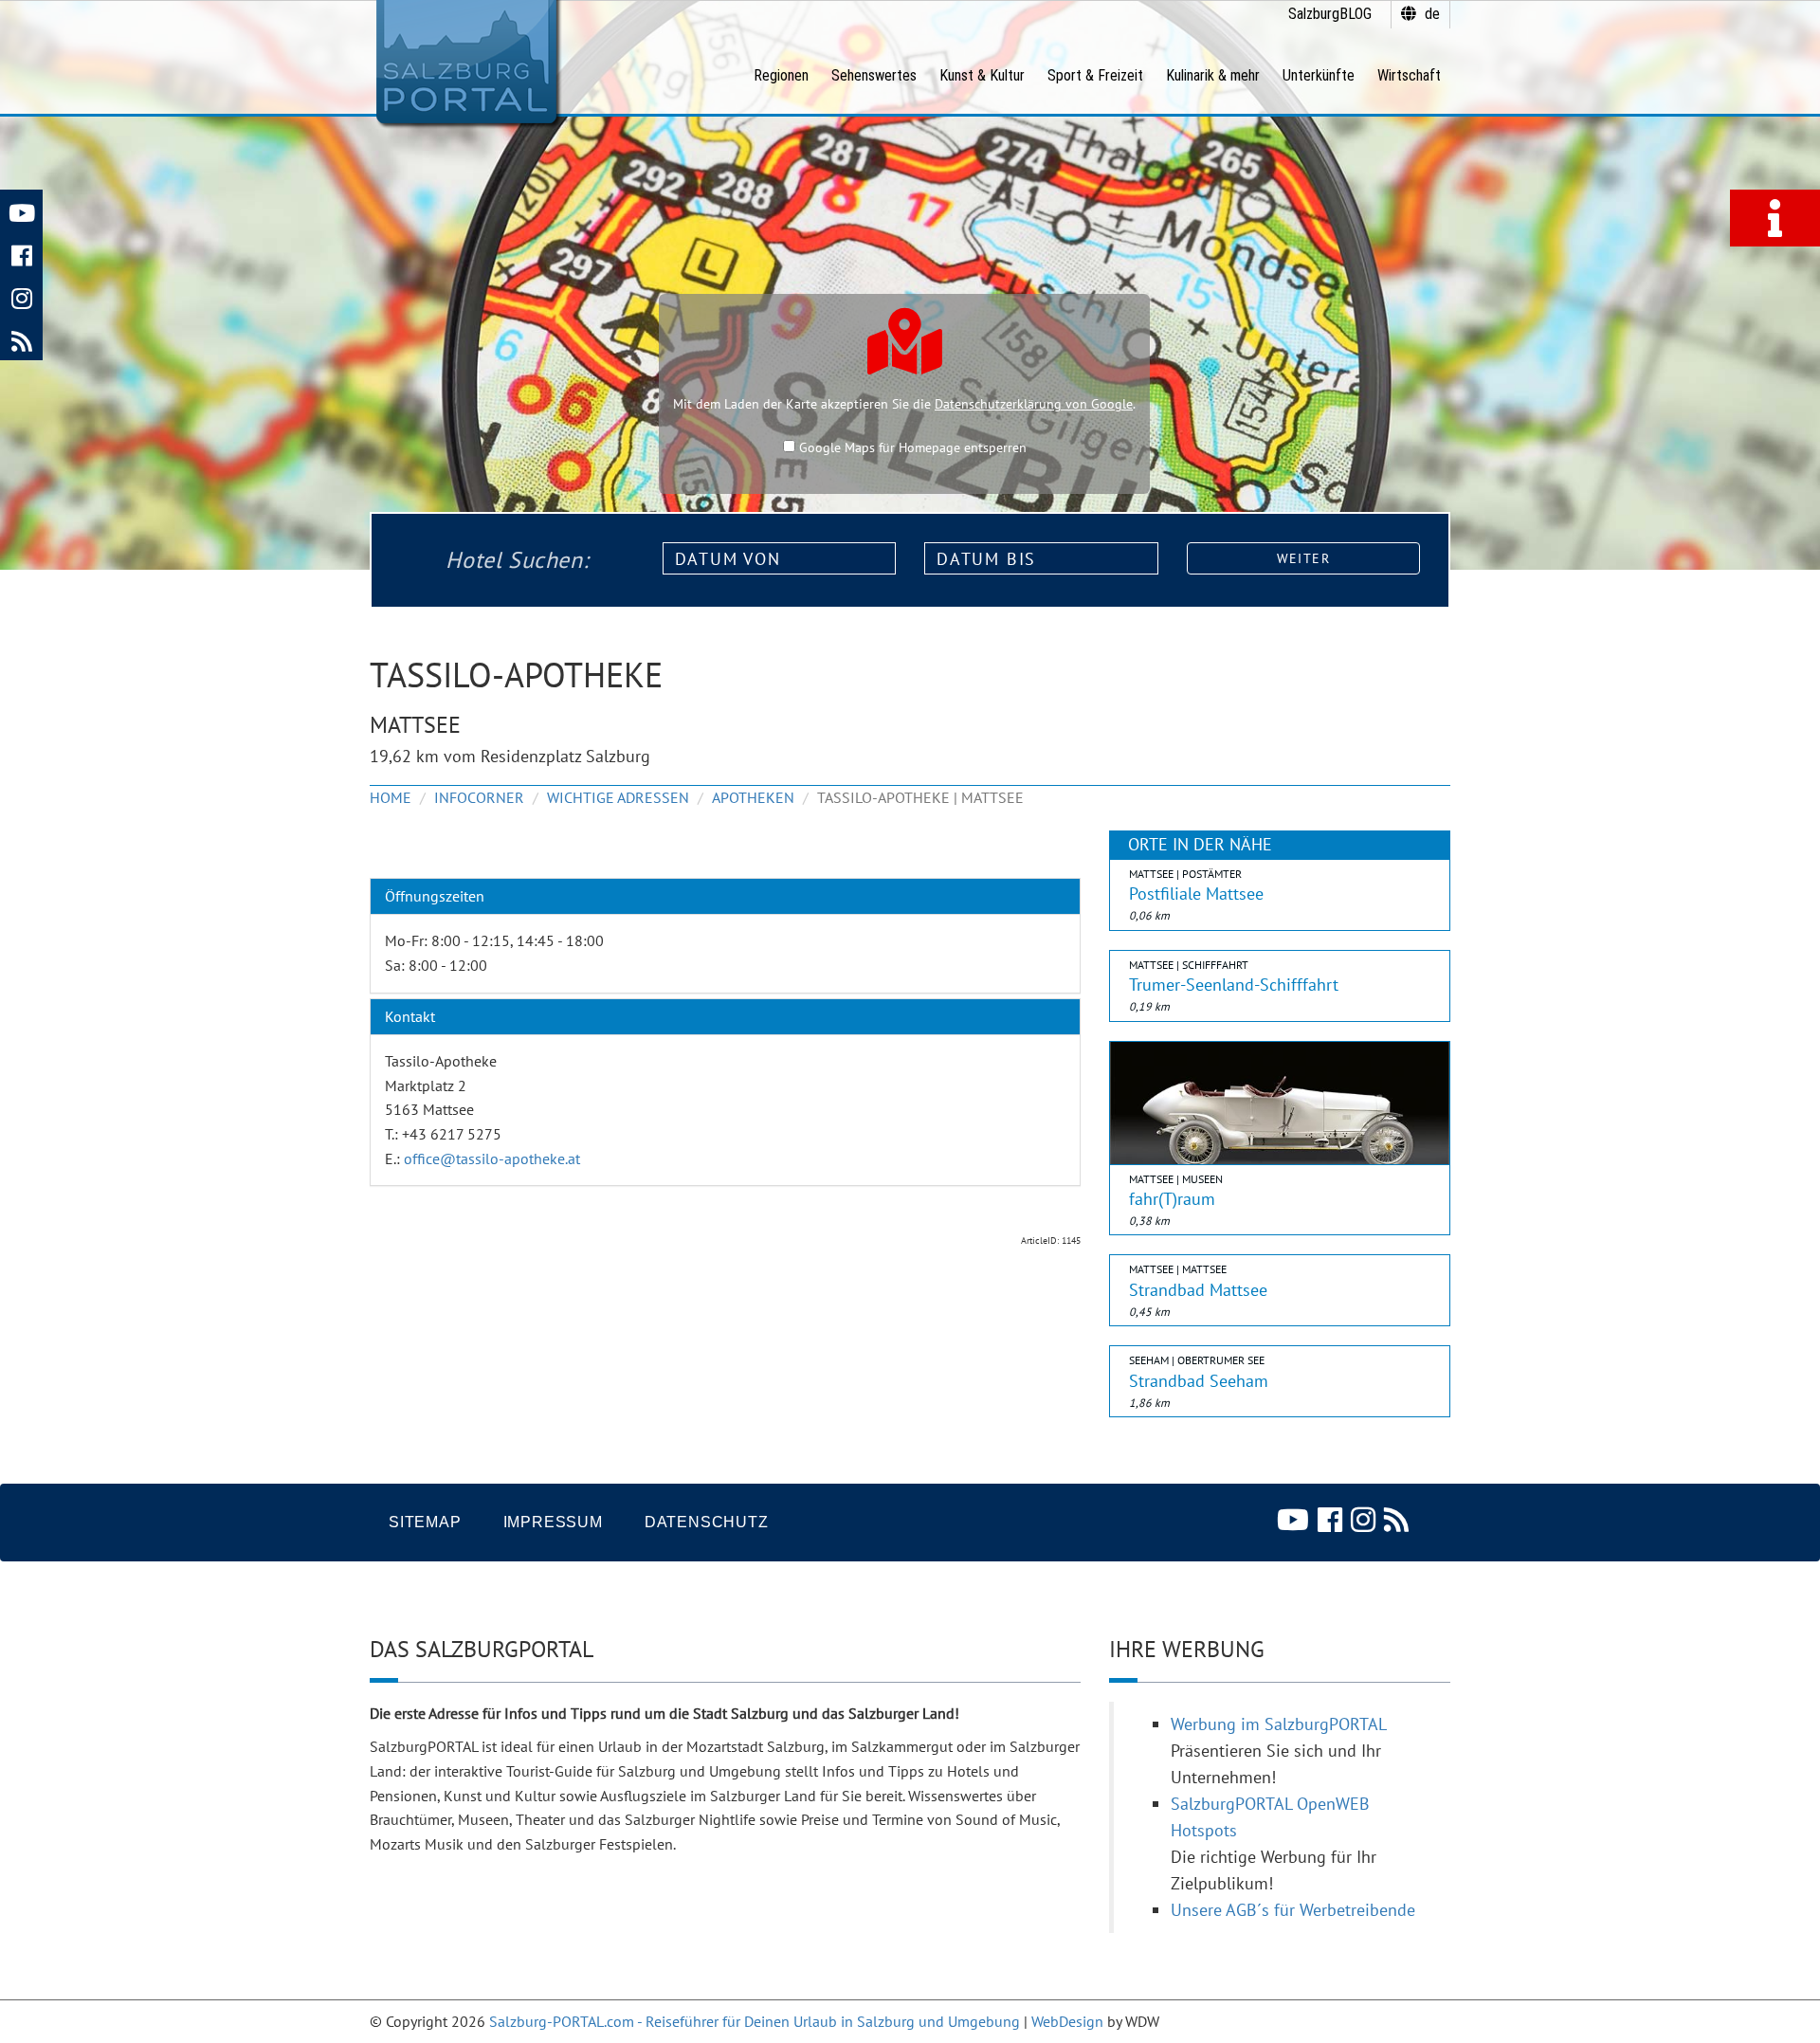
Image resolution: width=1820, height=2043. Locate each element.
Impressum (553, 1522)
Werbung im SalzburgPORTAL (1279, 1724)
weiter (1303, 558)
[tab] (725, 897)
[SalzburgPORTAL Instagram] (21, 296)
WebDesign (1067, 2021)
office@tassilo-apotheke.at (492, 1158)
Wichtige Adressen (618, 797)
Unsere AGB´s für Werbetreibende (1293, 1910)
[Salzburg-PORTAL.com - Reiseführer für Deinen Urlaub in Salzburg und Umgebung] (466, 63)
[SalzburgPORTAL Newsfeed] (21, 339)
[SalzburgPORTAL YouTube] (21, 211)
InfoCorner (479, 797)
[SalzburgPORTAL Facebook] (21, 254)
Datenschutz (707, 1522)
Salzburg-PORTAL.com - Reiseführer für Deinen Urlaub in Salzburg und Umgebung (755, 2021)
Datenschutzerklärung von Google (1034, 404)
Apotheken (753, 797)
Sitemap (425, 1522)
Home (391, 797)
